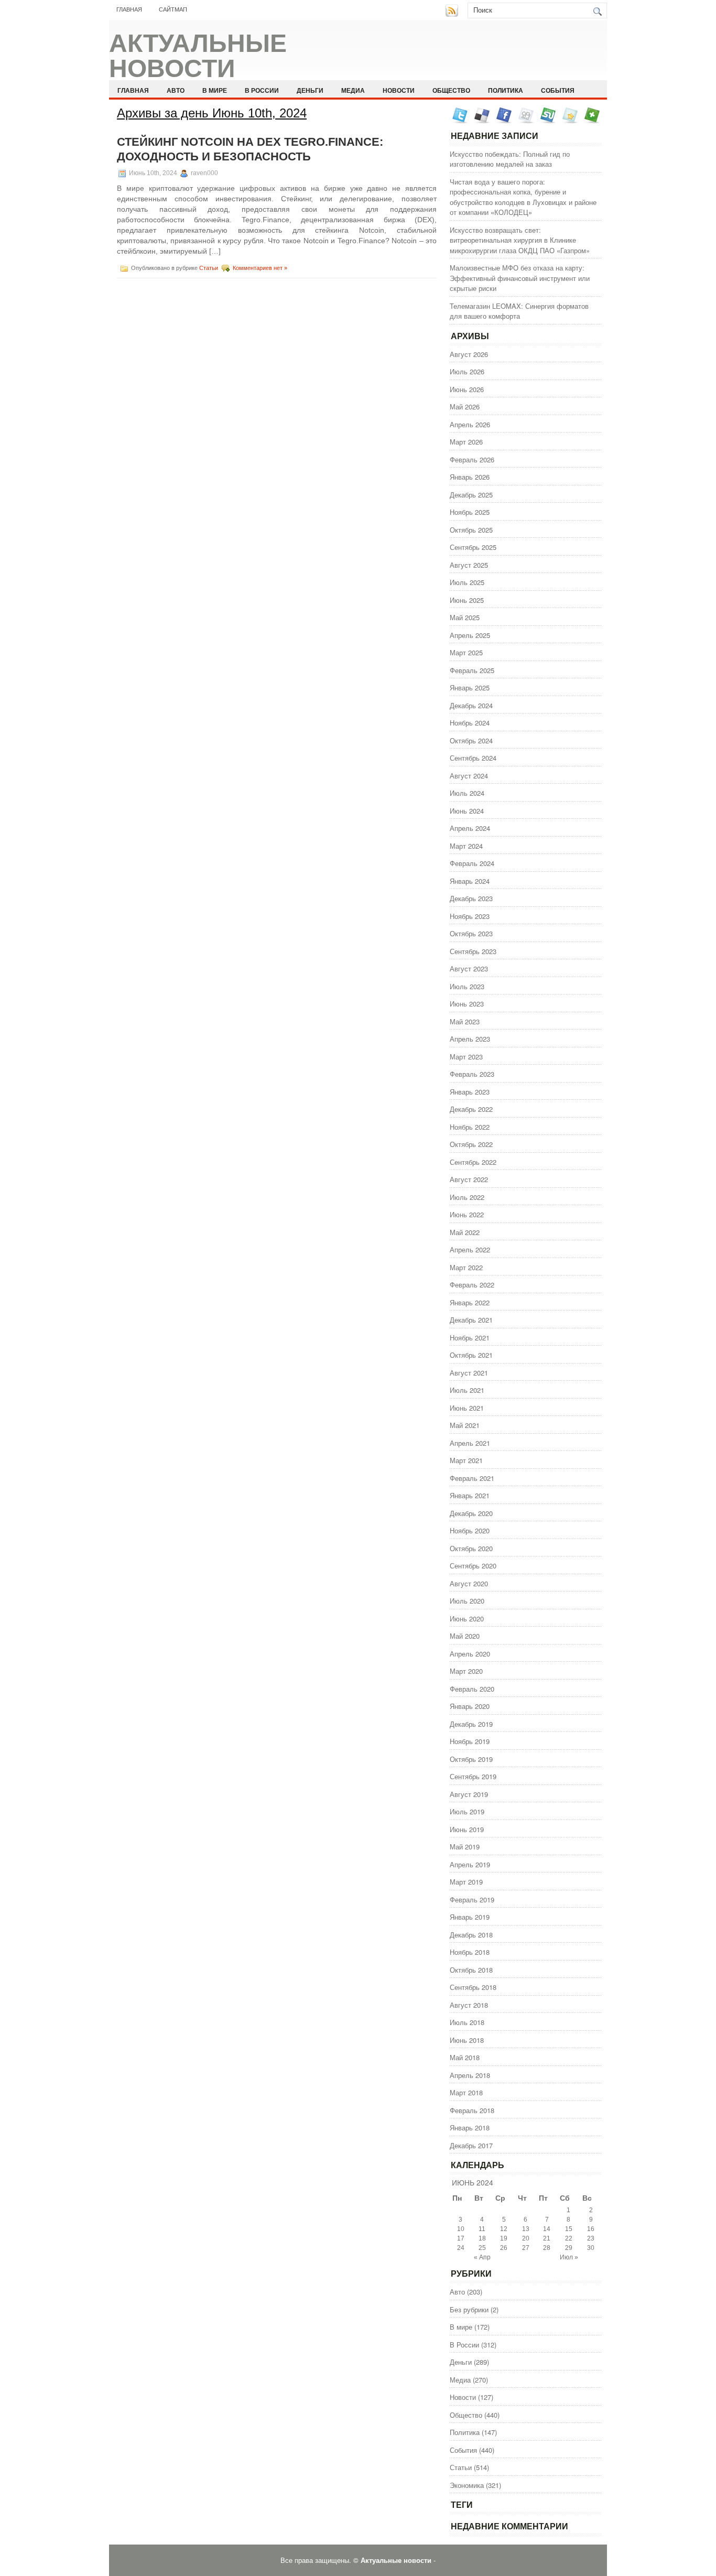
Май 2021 (465, 1425)
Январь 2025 (470, 688)
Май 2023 (465, 1021)
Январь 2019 (470, 1917)
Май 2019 (465, 1847)
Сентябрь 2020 (473, 1566)
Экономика (467, 2485)
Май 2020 (465, 1636)
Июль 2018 (467, 2022)
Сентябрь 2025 (473, 547)
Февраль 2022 (472, 1285)
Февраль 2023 (472, 1074)
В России (262, 90)
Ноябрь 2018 (470, 1952)
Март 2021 (466, 1460)
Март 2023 (466, 1057)
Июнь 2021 (467, 1408)
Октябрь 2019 (471, 1759)
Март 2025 (466, 652)
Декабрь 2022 (471, 1109)
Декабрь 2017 (471, 2145)
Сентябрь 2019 (473, 1776)
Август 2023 (469, 968)
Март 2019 (466, 1882)
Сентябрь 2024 (473, 758)
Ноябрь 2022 (470, 1127)
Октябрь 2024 (471, 740)
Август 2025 (469, 565)
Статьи (209, 268)
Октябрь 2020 (471, 1548)
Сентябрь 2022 (473, 1162)
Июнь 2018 (467, 2040)
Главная (129, 9)
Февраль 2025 (472, 670)
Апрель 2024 (470, 828)
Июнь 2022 (467, 1214)
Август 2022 (469, 1179)
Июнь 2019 (467, 1829)
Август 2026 (469, 354)
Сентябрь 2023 (473, 951)
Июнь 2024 (467, 811)
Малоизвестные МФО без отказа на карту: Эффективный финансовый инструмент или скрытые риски (520, 278)
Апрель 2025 (470, 635)
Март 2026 (466, 442)
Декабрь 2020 (471, 1513)
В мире (215, 90)
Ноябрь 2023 (470, 916)
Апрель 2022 (470, 1249)
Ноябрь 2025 (470, 512)
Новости (399, 90)
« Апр (482, 2257)
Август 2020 (469, 1583)
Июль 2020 (467, 1601)
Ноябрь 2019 (470, 1741)
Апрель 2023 (470, 1039)
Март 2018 (466, 2092)
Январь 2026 (470, 477)
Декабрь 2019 (471, 1724)
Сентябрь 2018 (473, 1987)
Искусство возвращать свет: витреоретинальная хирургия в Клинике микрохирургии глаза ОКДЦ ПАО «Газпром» (520, 240)
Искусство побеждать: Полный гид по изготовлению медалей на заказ (510, 159)
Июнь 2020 (467, 1619)
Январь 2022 (470, 1302)
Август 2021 (469, 1373)
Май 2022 (465, 1232)
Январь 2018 (470, 2128)
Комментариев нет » (260, 268)
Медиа (353, 90)
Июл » (569, 2257)
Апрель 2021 (470, 1443)
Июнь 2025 (467, 600)
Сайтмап (173, 9)
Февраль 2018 (472, 2110)
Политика (506, 90)
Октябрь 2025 (471, 530)
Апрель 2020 (470, 1654)
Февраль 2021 (472, 1478)
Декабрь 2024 (471, 705)
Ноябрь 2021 (470, 1338)
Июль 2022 (467, 1197)
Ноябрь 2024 (470, 723)
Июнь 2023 (467, 1004)
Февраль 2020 (472, 1689)
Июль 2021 (467, 1390)
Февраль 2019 (472, 1899)
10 (461, 2229)
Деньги (310, 90)
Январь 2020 (470, 1706)
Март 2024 (466, 846)
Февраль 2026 (472, 459)
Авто (176, 90)
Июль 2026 (467, 371)
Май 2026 (465, 407)
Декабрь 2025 (471, 495)
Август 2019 (469, 1794)
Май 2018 (465, 2057)
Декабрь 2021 (471, 1320)
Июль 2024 (467, 793)
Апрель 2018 (470, 2075)
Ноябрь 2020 (470, 1530)
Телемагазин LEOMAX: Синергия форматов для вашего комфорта (519, 311)
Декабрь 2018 (471, 1935)
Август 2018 (469, 2005)
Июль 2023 (467, 986)
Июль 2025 (467, 582)
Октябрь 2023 (471, 933)
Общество (451, 90)
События (558, 90)
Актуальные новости (198, 56)
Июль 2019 (467, 1811)
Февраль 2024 (472, 863)
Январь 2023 (470, 1092)
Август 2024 (469, 776)
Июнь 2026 (467, 389)
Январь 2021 (470, 1495)
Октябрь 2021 (471, 1355)
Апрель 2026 (470, 424)
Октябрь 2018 (471, 1970)
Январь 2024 (470, 881)
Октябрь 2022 (471, 1144)
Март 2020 (466, 1671)
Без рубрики (469, 2309)
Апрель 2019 (470, 1864)
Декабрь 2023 (471, 898)
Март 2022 (466, 1267)
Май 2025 (465, 617)
